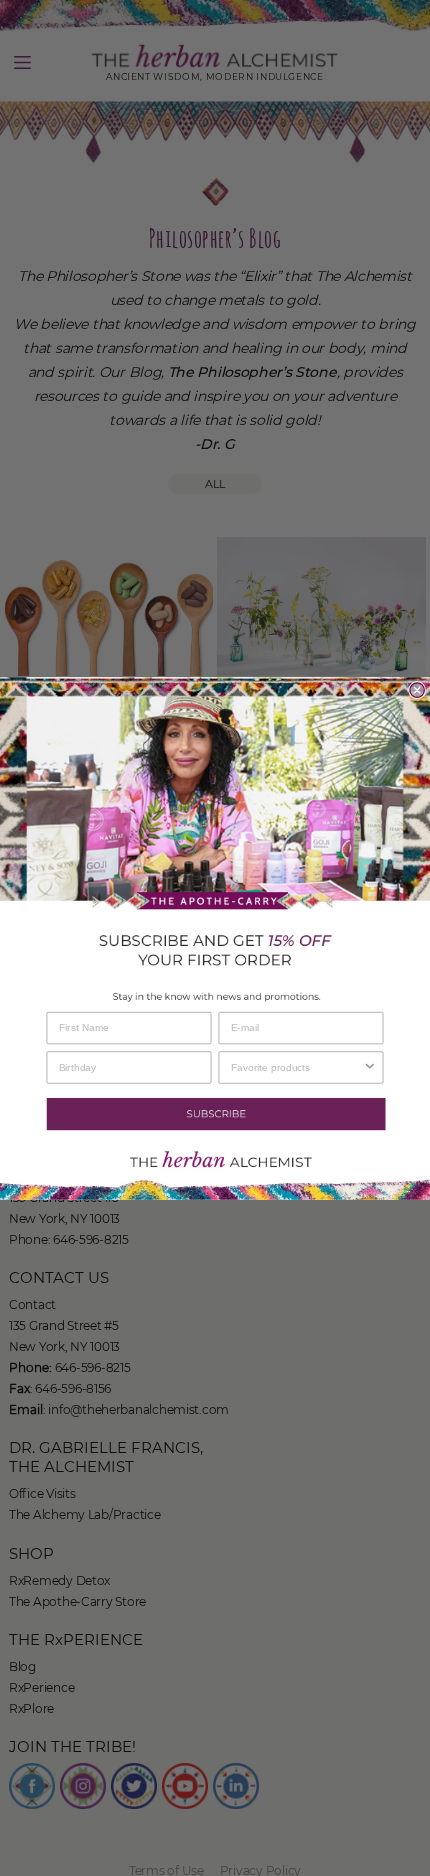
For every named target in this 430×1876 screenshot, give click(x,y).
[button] (215, 1113)
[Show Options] (370, 1066)
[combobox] (297, 1066)
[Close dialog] (417, 690)
